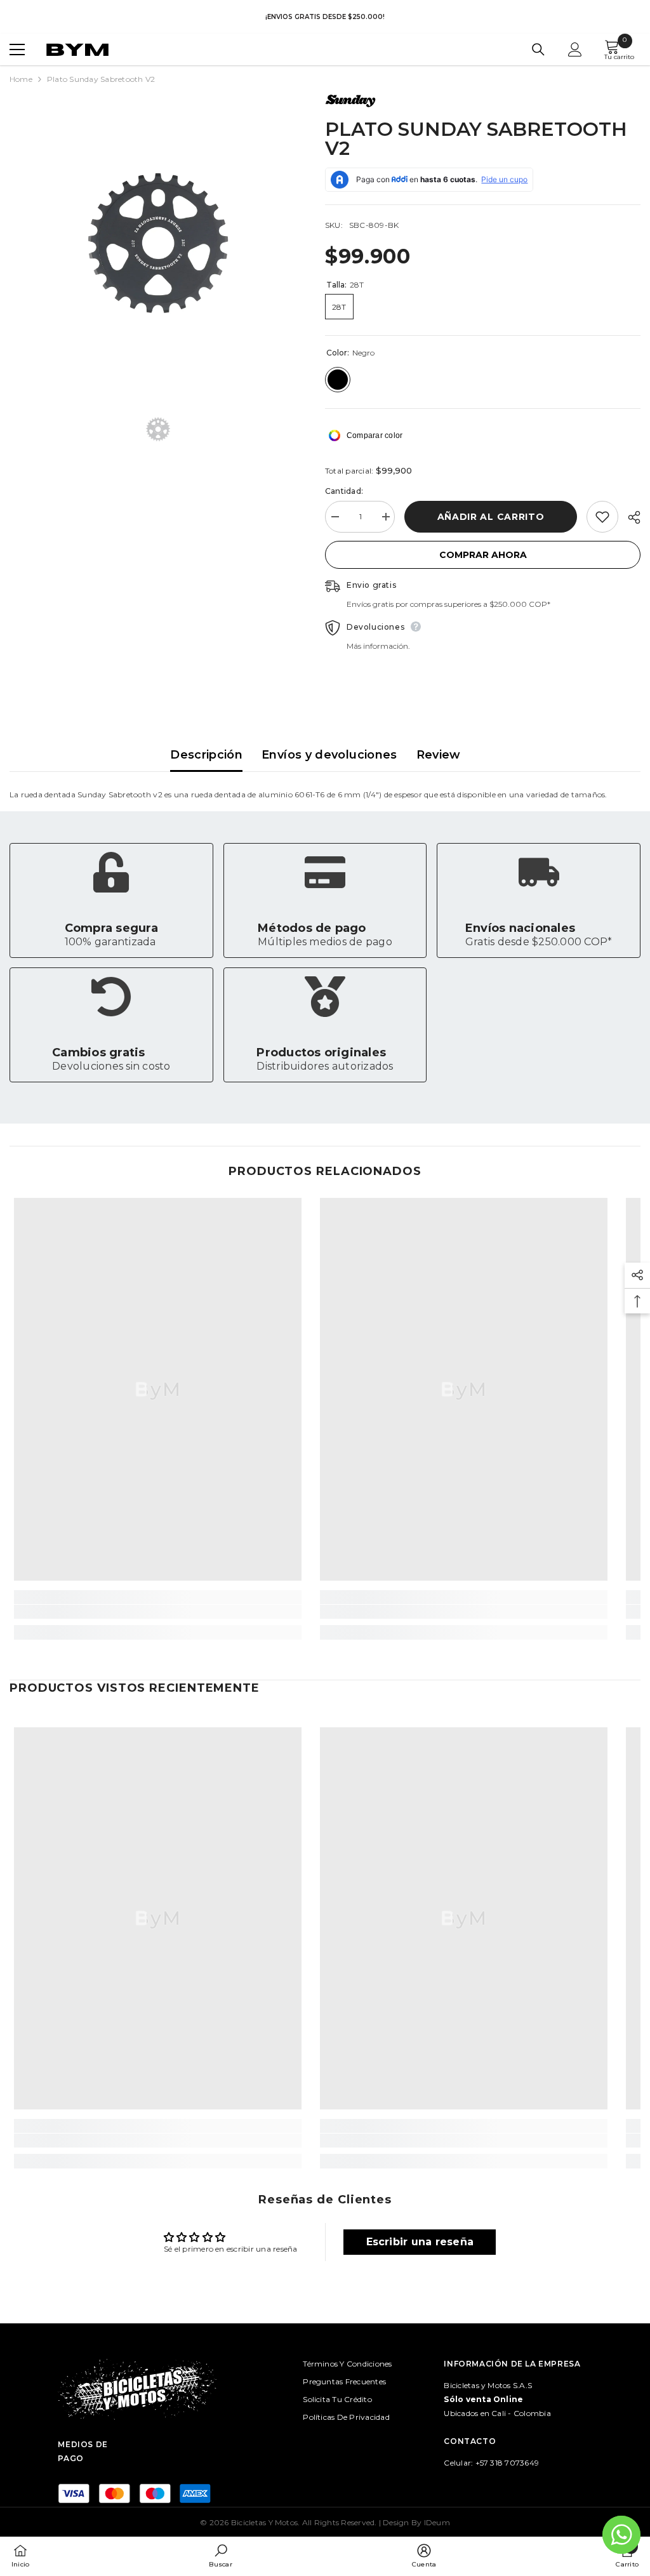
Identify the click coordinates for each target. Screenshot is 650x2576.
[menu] (17, 50)
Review (439, 755)
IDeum (437, 2522)
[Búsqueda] (538, 50)
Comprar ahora (483, 555)
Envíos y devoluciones (329, 755)
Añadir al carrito (491, 517)
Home (21, 79)
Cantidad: (344, 491)
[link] (111, 900)
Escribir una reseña (420, 2242)
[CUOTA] (629, 517)
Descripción (206, 755)
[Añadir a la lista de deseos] (602, 517)
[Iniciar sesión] (575, 50)
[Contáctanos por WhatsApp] (621, 2535)
